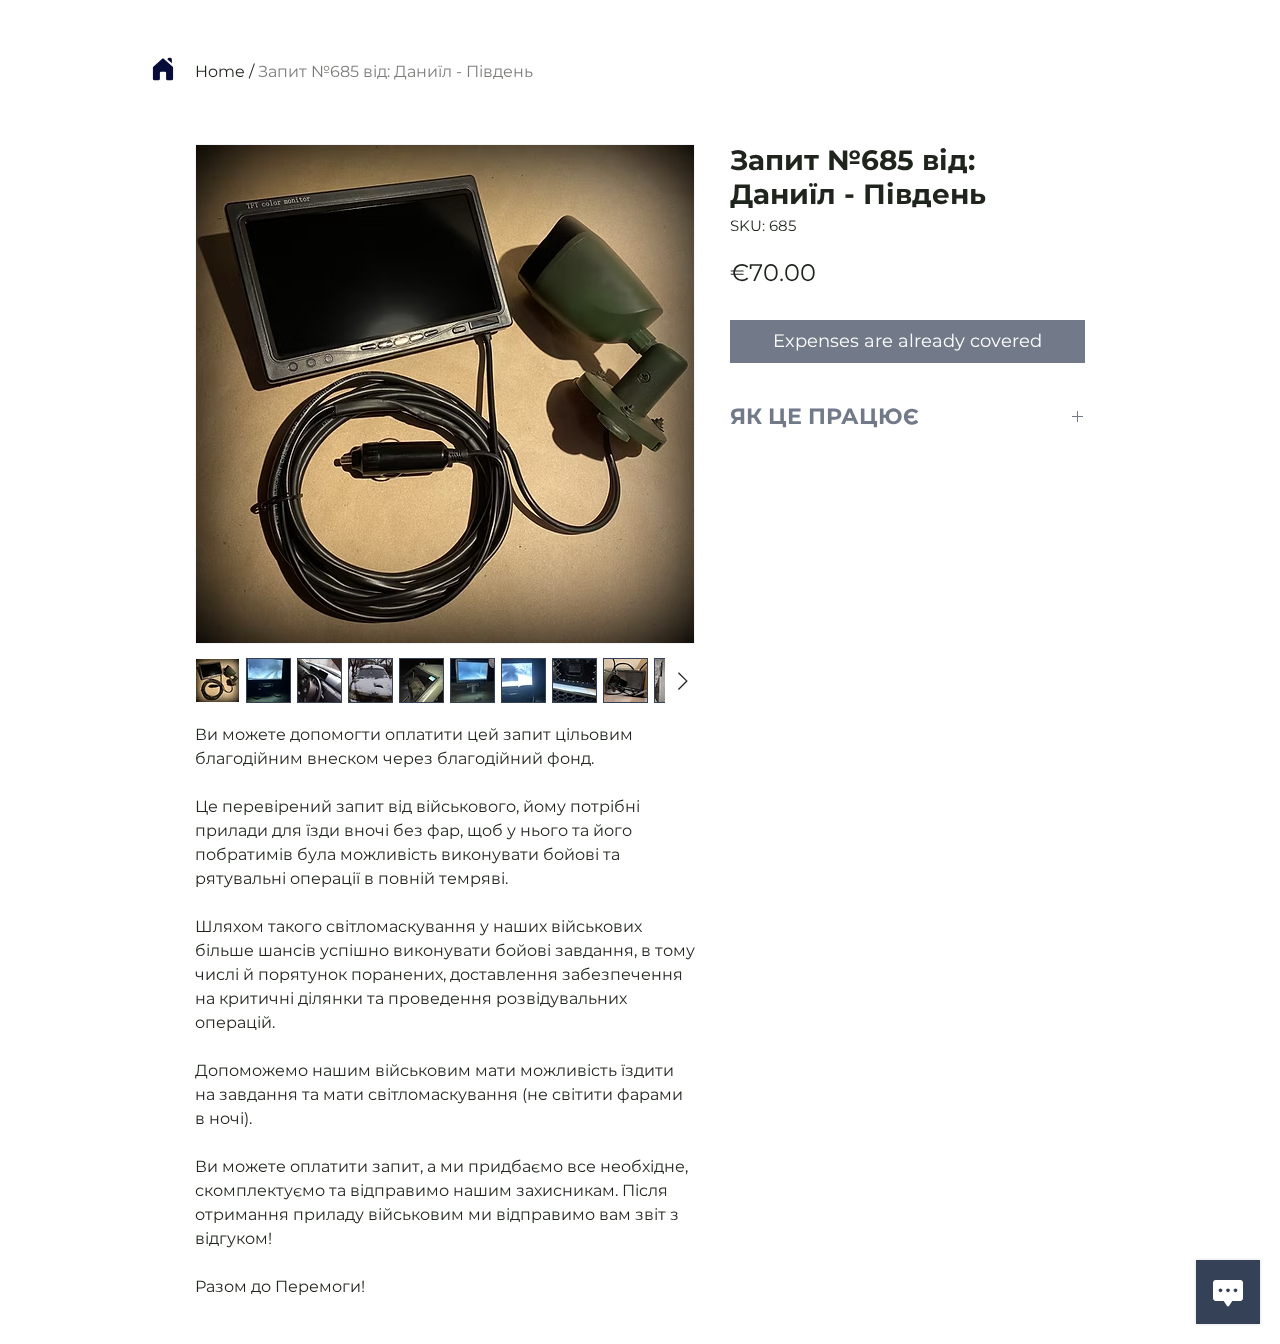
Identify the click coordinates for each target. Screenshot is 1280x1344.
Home (220, 71)
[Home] (163, 69)
